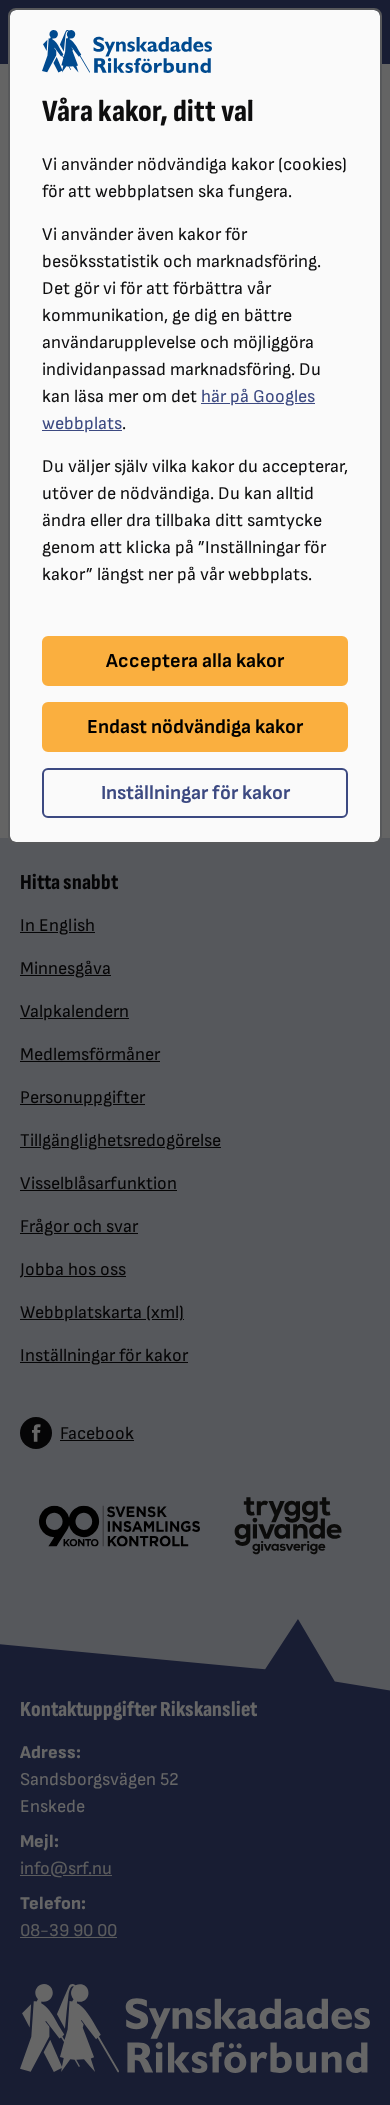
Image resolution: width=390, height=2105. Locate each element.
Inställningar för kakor (195, 793)
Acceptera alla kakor (195, 661)
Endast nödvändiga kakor (195, 727)
